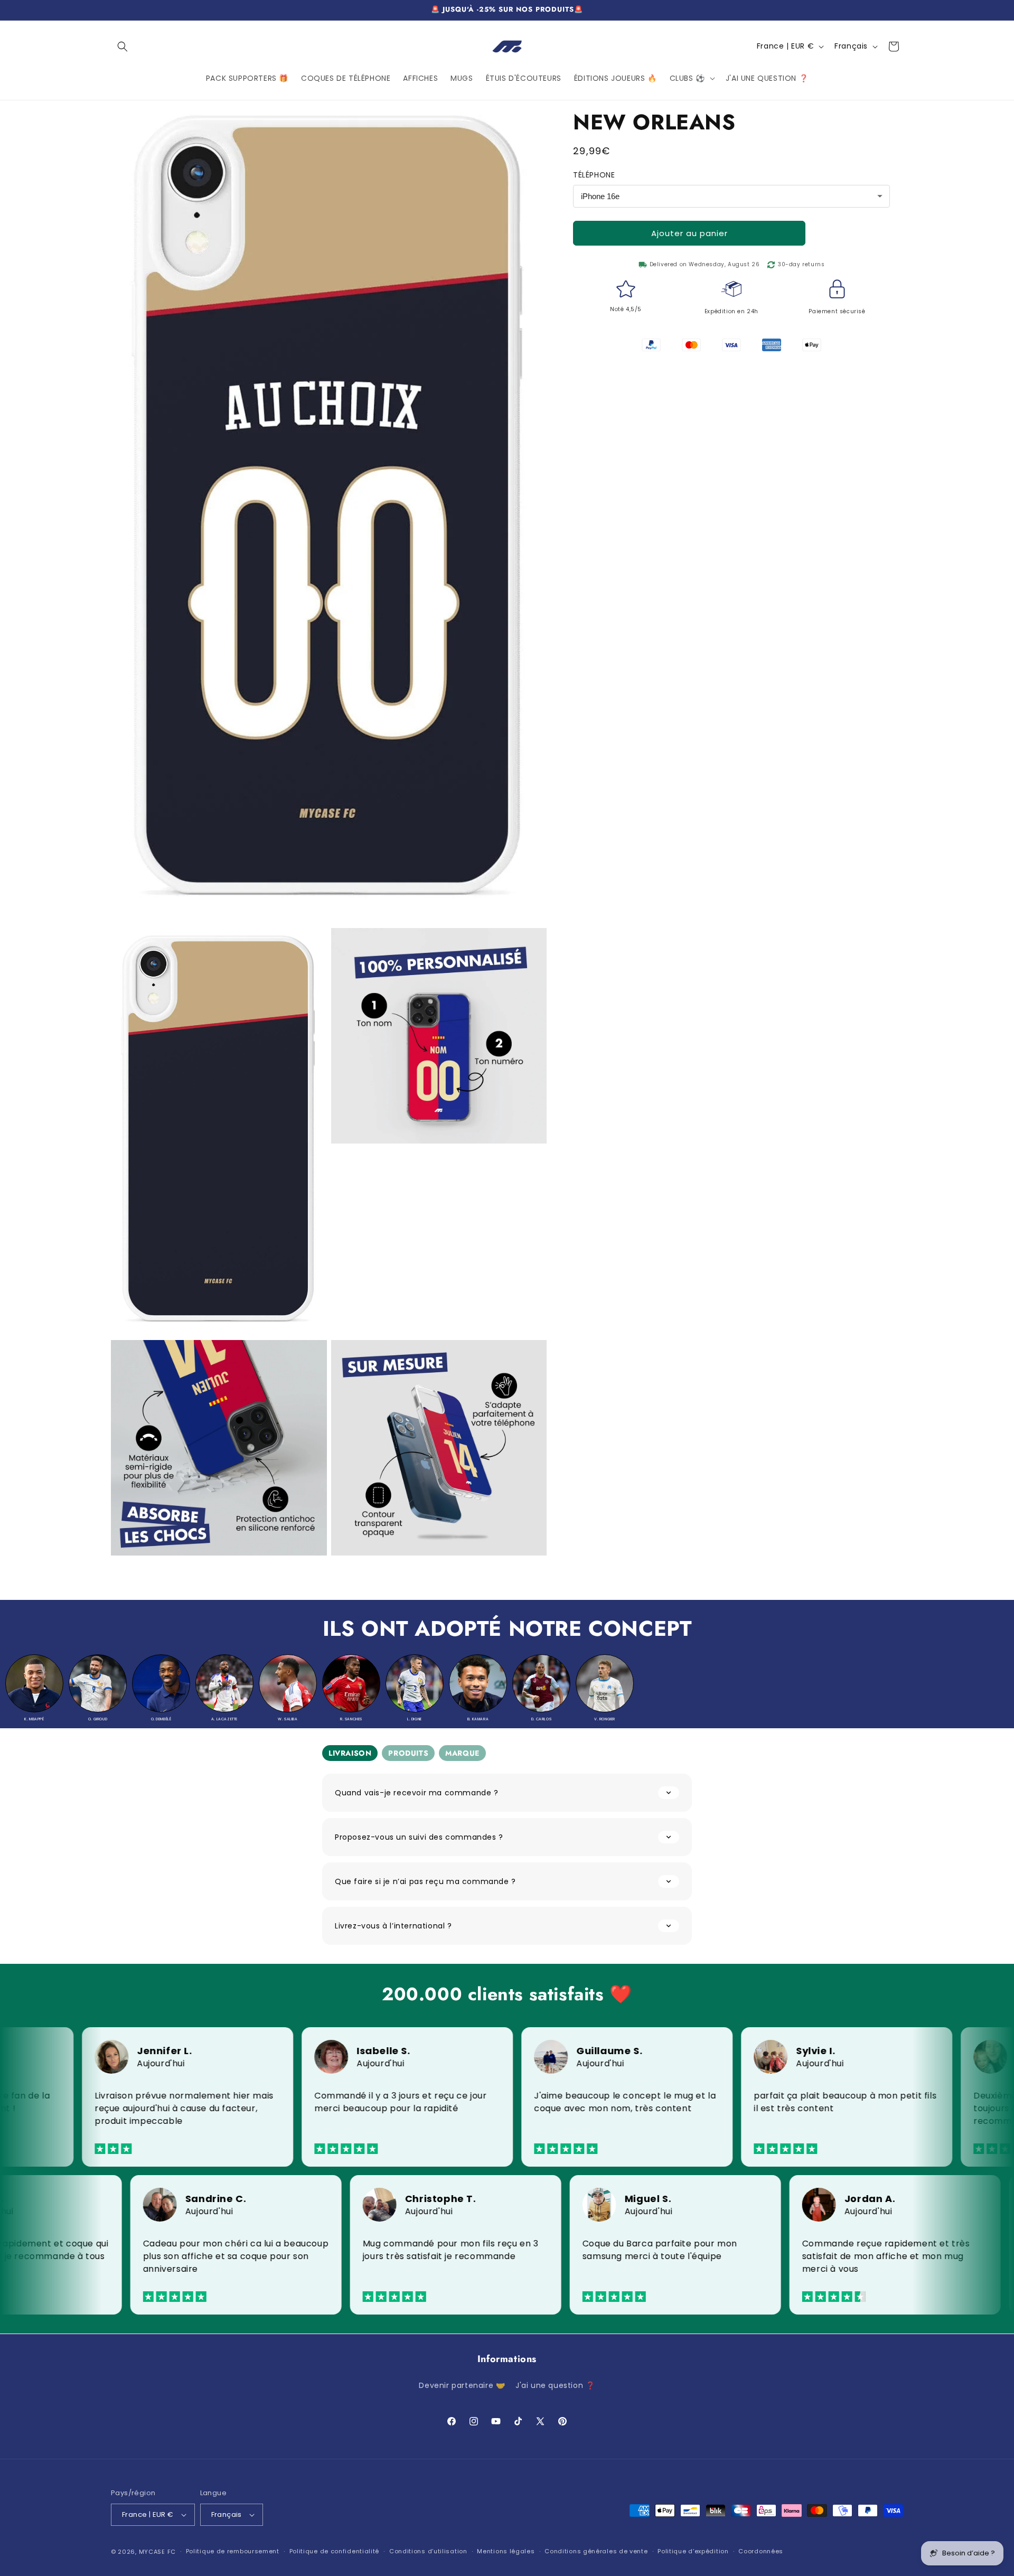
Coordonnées (761, 2551)
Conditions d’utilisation (428, 2551)
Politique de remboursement (233, 2551)
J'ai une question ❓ (555, 2385)
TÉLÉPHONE (594, 175)
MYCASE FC (157, 2552)
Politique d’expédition (693, 2551)
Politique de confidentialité (335, 2551)
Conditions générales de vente (596, 2551)
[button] (123, 46)
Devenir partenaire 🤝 (462, 2385)
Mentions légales (506, 2551)
